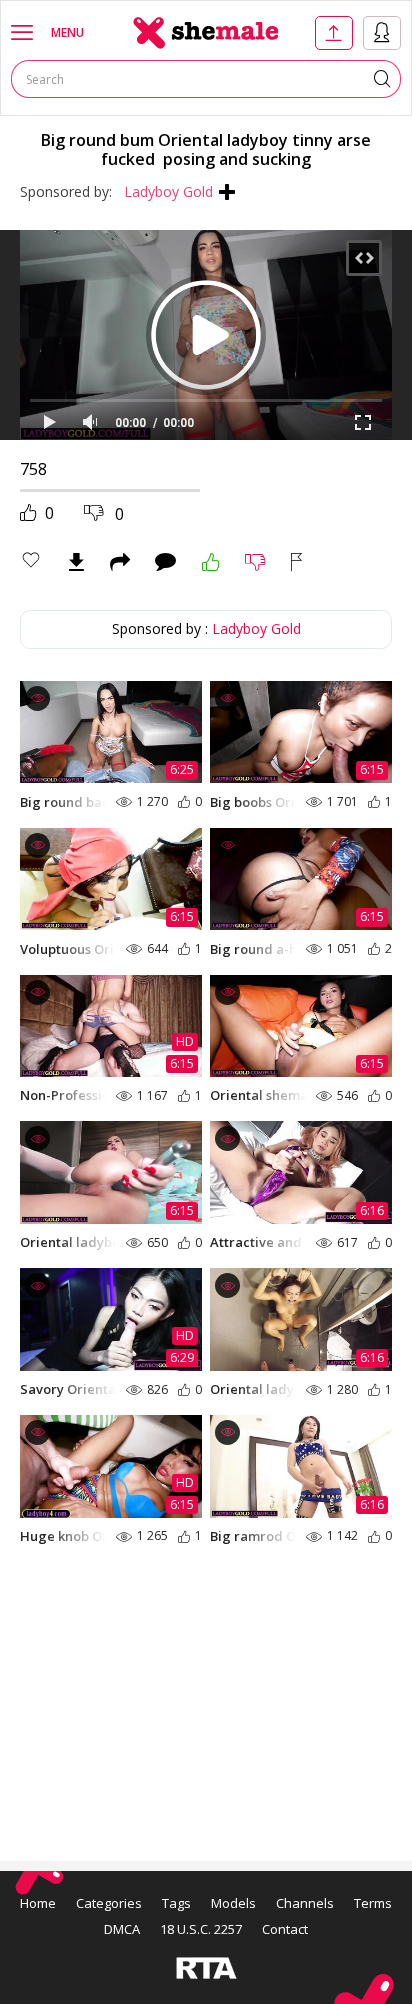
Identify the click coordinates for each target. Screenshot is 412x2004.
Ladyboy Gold (168, 191)
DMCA (122, 1929)
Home (38, 1903)
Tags (176, 1903)
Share (120, 562)
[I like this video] (211, 562)
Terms (373, 1903)
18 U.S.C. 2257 (201, 1929)
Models (233, 1903)
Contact (285, 1929)
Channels (305, 1903)
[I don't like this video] (255, 562)
